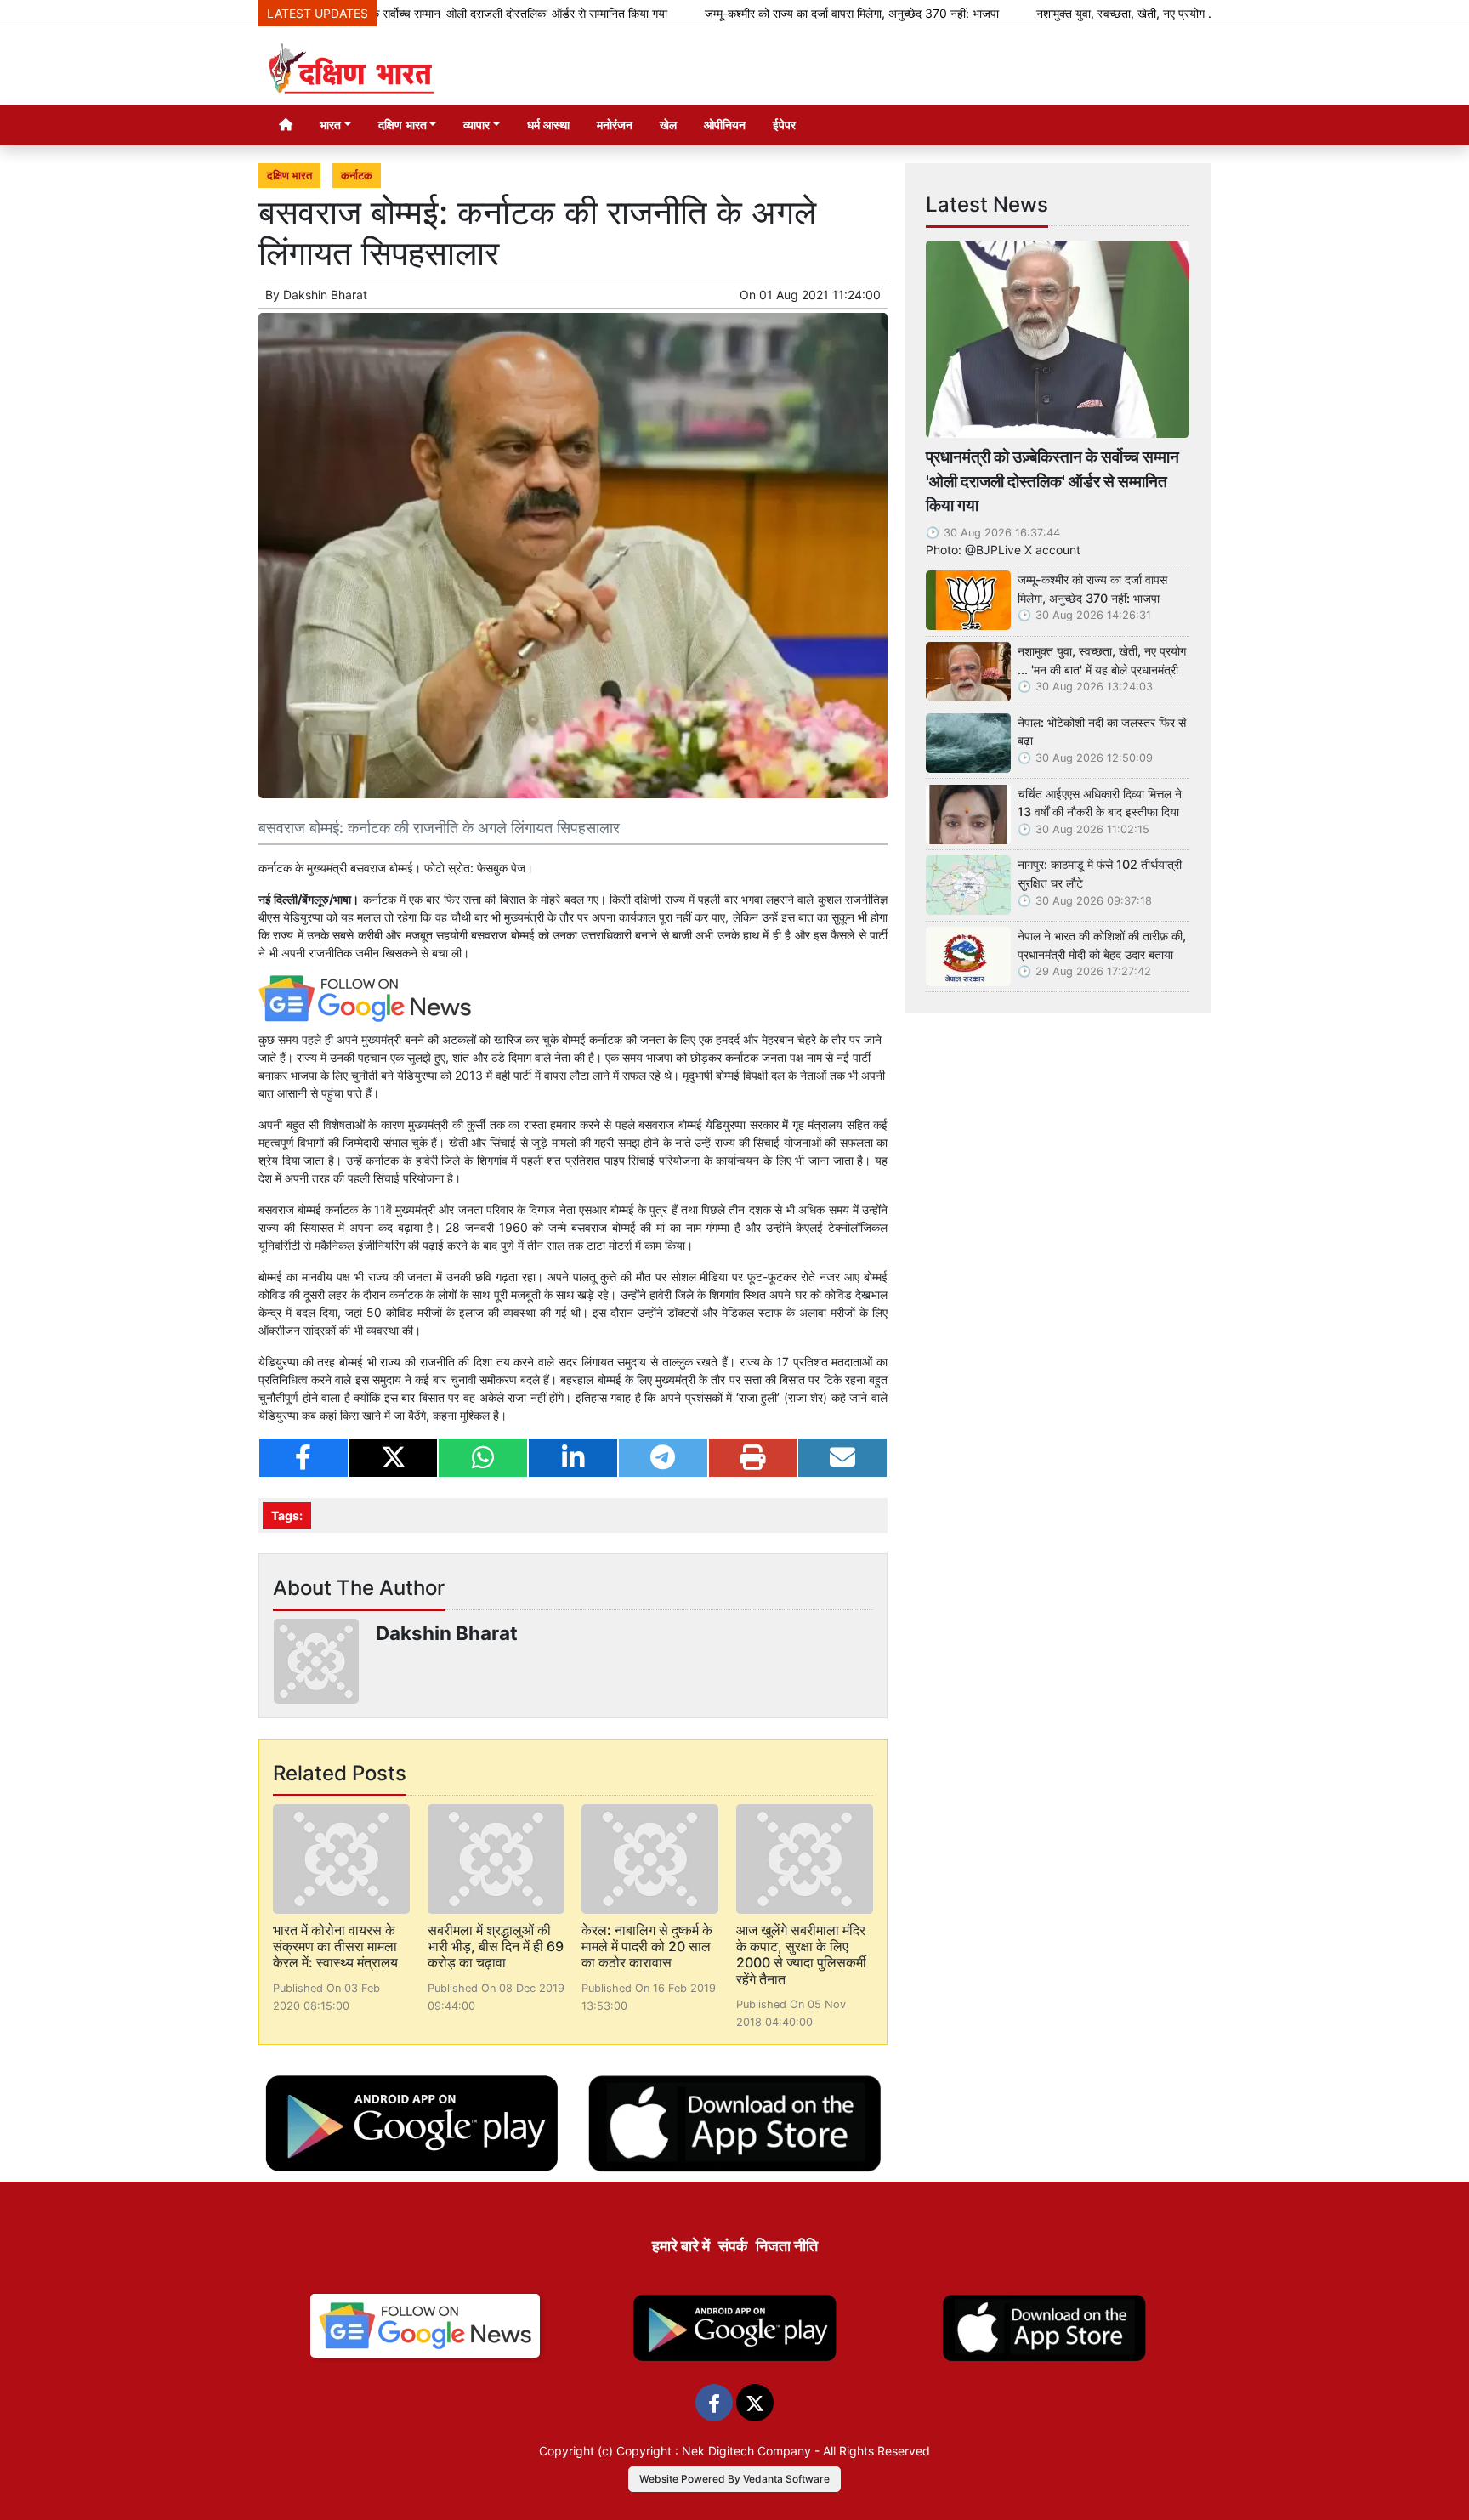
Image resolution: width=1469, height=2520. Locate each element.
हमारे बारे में (681, 2246)
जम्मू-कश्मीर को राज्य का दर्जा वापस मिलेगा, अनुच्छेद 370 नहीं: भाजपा (767, 13)
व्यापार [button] (476, 125)
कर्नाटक (357, 176)
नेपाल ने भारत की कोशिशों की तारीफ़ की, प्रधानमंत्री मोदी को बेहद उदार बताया (1102, 945)
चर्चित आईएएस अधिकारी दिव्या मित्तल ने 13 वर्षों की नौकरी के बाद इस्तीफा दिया (1100, 803)
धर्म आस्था (548, 125)
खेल (668, 125)
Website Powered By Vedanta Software (734, 2479)
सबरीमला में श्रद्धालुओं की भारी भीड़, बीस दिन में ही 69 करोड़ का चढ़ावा (496, 1946)
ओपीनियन (725, 125)
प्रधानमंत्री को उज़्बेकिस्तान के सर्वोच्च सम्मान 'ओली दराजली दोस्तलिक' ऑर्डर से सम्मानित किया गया (1052, 481)
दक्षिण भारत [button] (403, 125)
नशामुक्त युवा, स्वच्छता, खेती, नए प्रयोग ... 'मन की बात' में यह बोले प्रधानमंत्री (1117, 13)
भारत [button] (330, 125)
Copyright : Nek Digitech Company (714, 2451)
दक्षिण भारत (289, 176)
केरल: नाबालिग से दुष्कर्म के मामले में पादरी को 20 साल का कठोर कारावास (647, 1946)
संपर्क (733, 2246)
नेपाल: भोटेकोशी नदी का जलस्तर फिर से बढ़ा (1102, 732)
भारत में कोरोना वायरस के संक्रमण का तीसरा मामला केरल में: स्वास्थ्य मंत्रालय (335, 1946)
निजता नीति (787, 2246)
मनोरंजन (615, 125)
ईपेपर (784, 125)
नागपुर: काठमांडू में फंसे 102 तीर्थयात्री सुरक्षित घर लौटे (1100, 874)
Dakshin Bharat (325, 295)
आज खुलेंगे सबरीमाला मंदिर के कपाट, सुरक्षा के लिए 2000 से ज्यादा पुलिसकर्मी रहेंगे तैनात (801, 1955)
